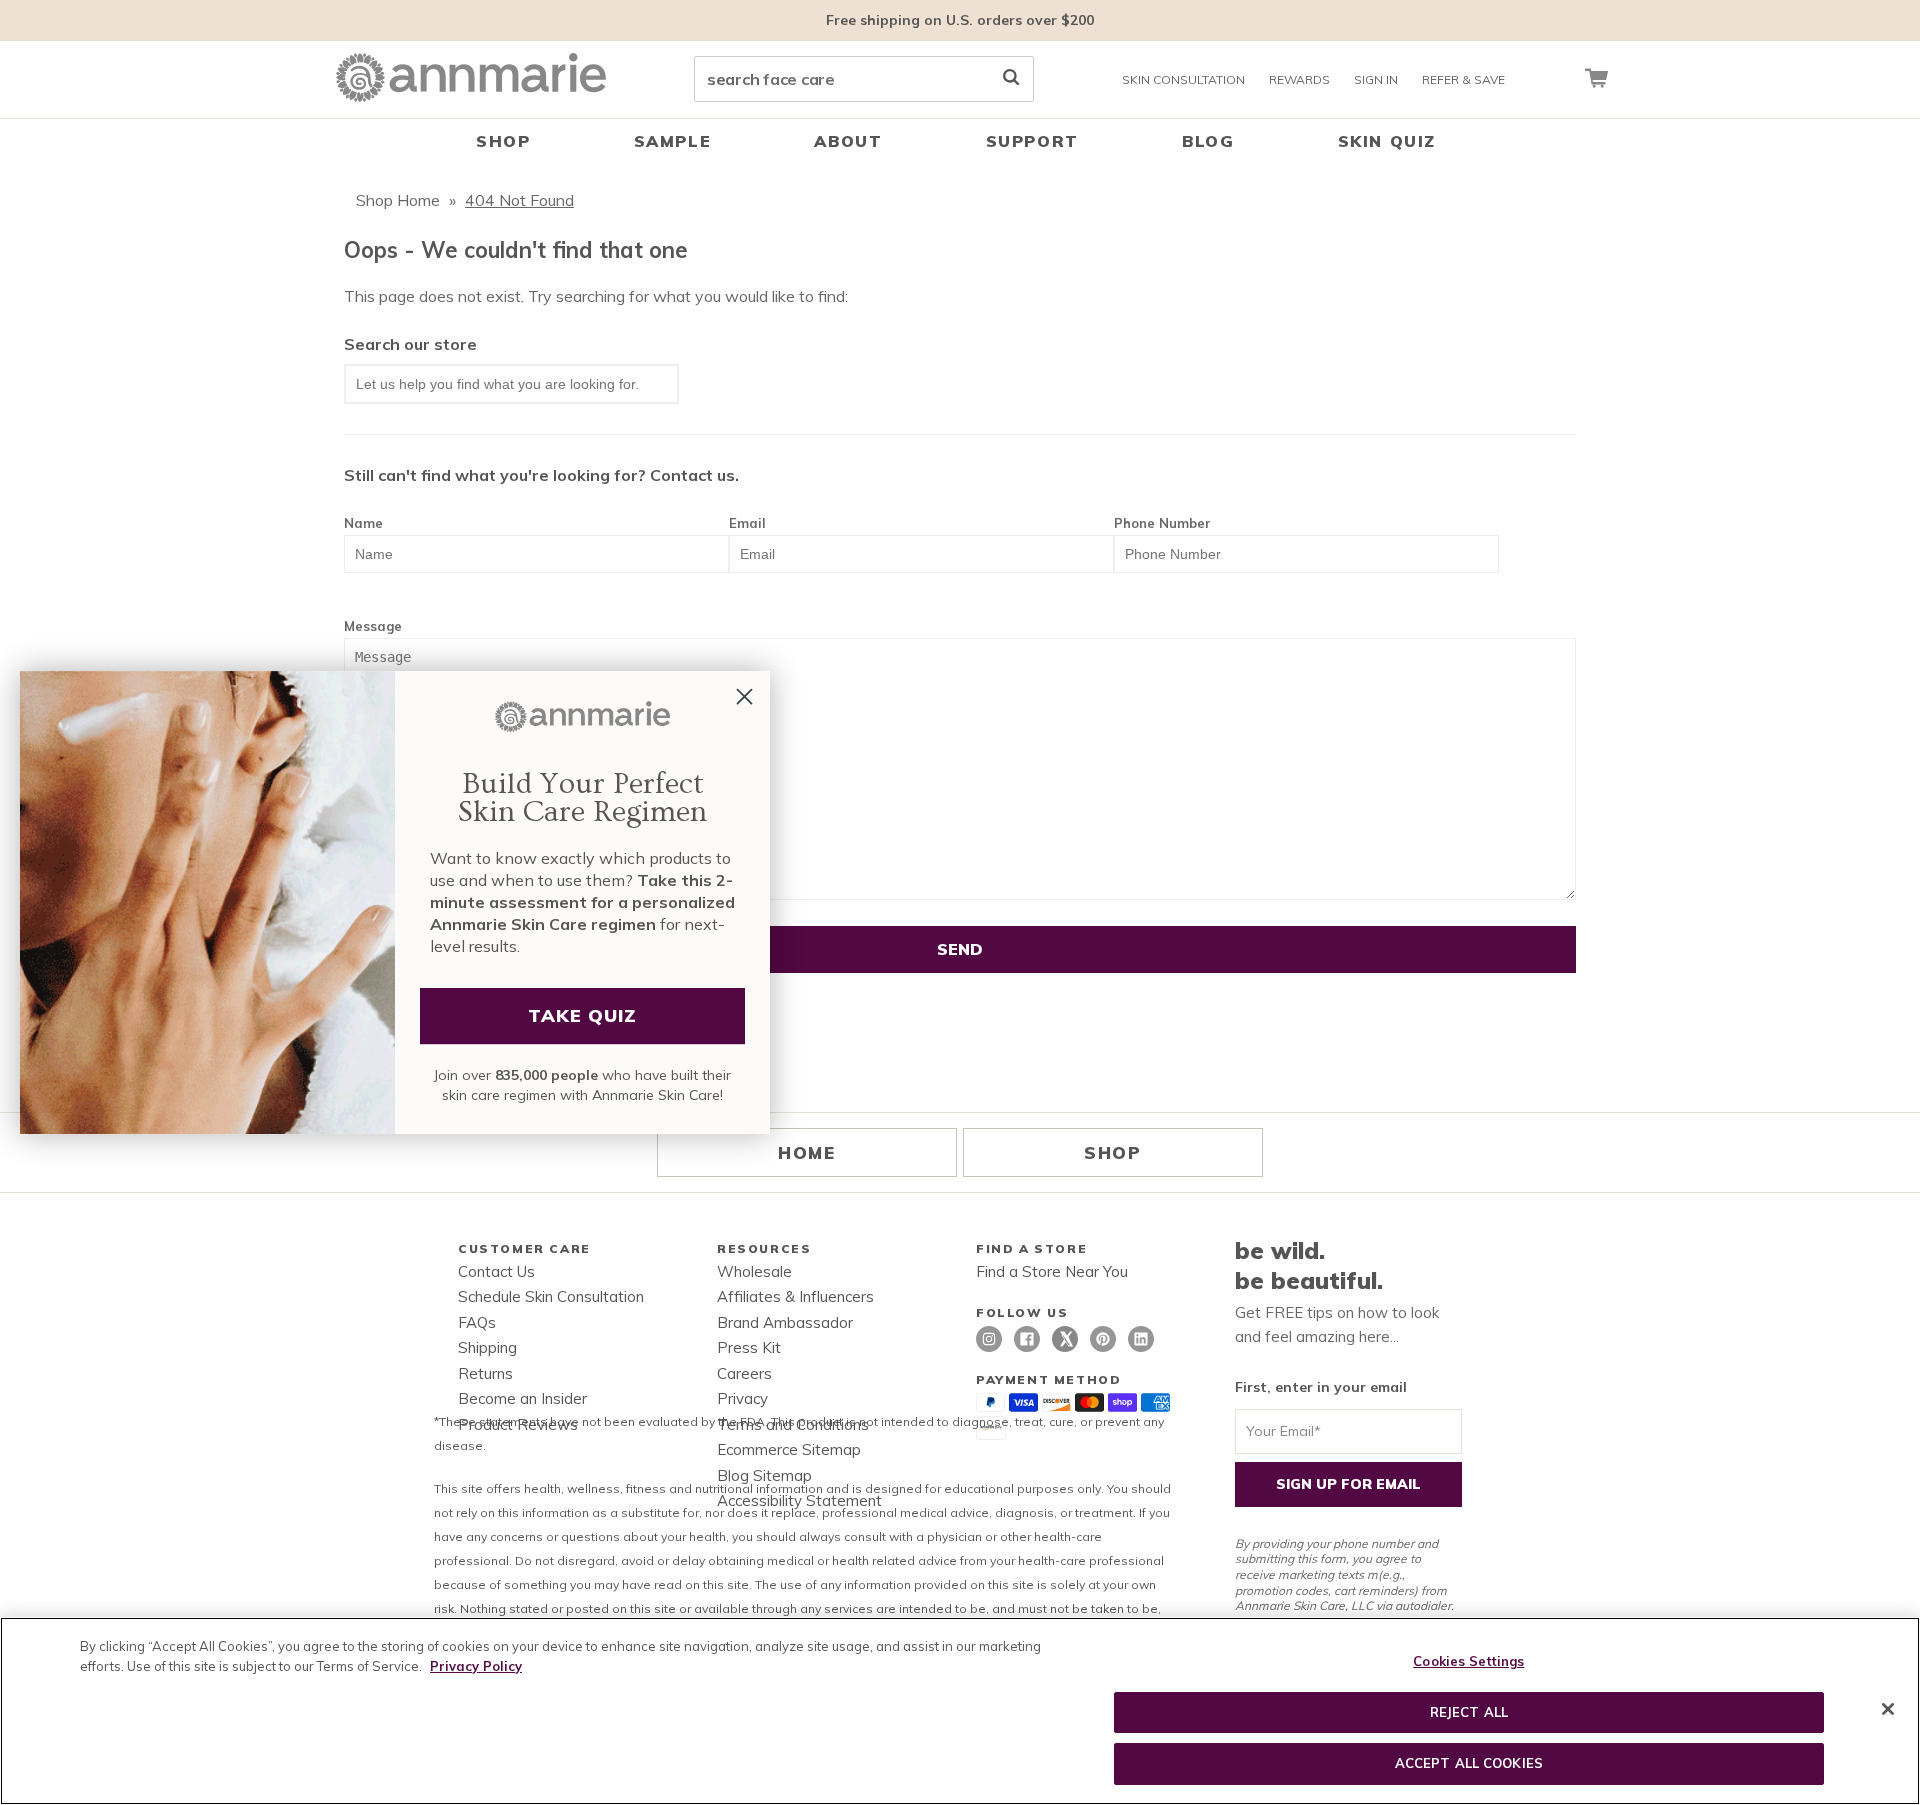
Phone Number (1162, 523)
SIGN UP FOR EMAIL (1348, 1484)
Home (806, 1152)
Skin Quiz (1387, 141)
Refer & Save (1463, 79)
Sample (673, 141)
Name (363, 523)
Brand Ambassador (785, 1322)
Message (373, 626)
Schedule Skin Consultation (551, 1296)
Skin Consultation (1183, 79)
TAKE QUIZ (582, 1015)
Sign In (1376, 79)
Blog (1208, 141)
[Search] (1011, 79)
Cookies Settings (1468, 1661)
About (848, 141)
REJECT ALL (1469, 1712)
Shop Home (398, 200)
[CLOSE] (1888, 1709)
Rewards (1299, 79)
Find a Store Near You (1052, 1271)
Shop (503, 141)
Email (747, 523)
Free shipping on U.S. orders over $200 (960, 20)
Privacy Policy (476, 1666)
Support (1032, 141)
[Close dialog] (744, 696)
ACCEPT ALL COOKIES (1469, 1763)
